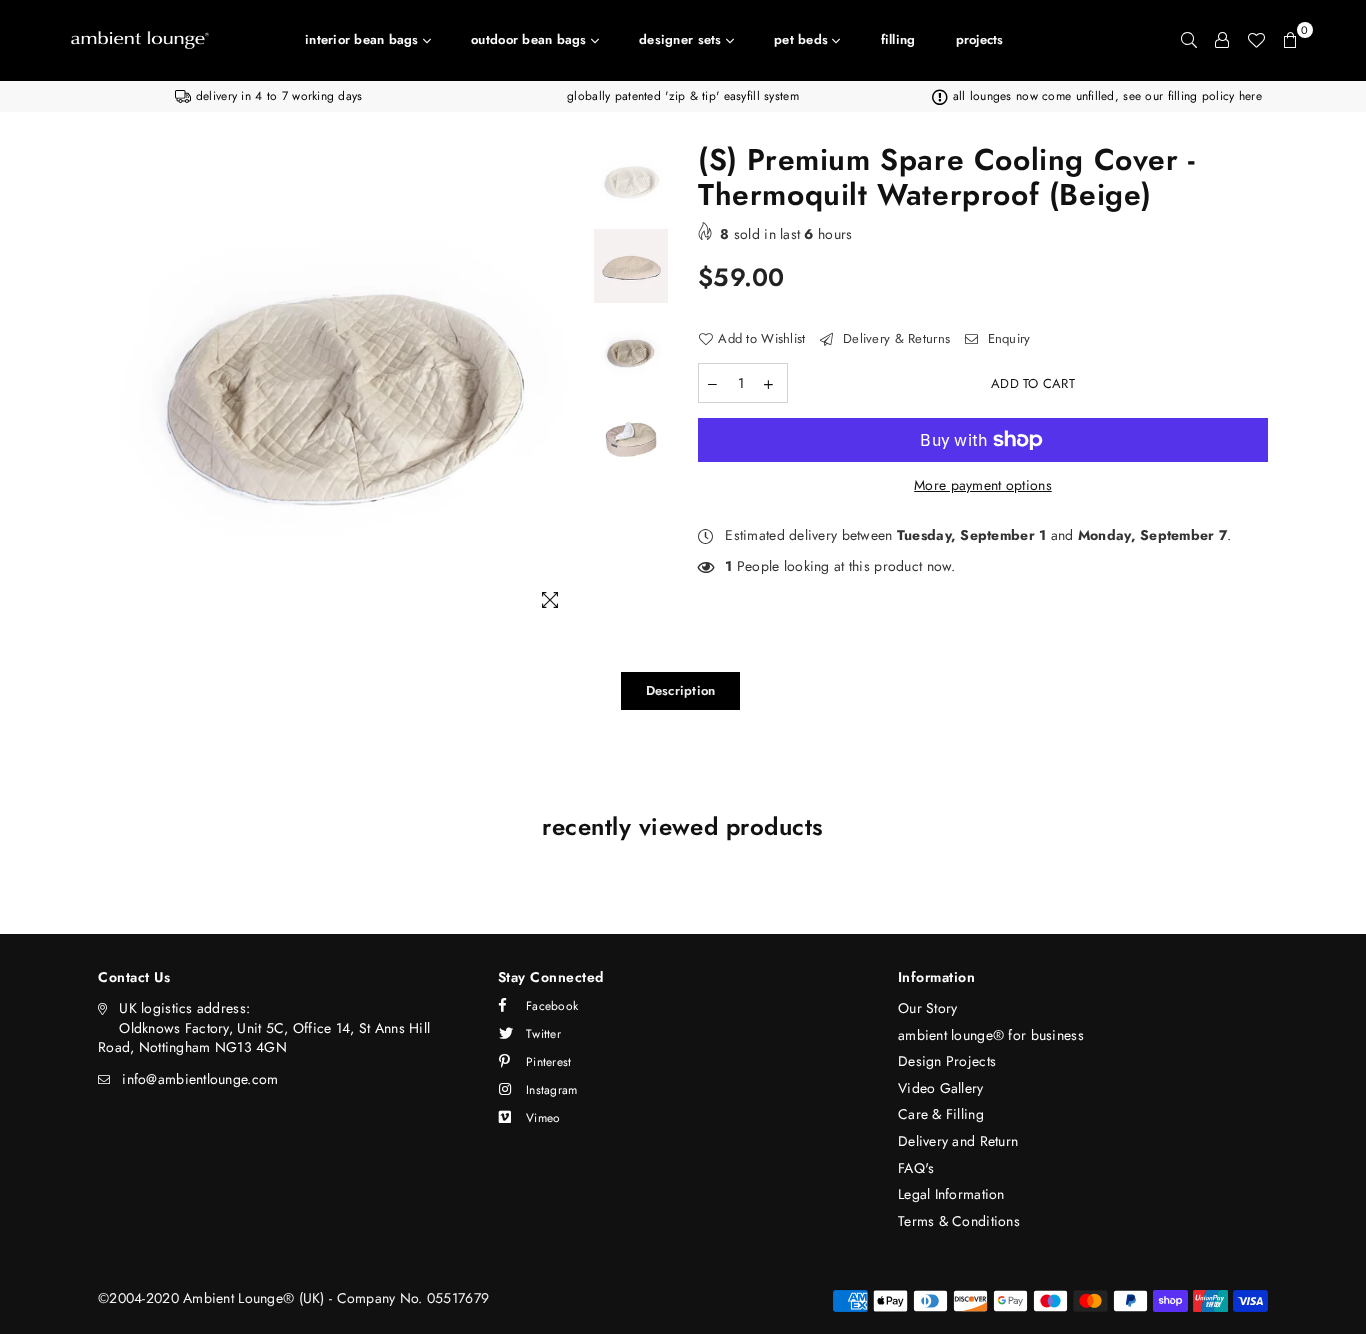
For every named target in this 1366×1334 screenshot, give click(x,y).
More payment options (983, 485)
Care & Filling (941, 1114)
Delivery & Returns (894, 339)
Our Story (928, 1008)
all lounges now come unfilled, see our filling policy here (1105, 96)
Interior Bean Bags (364, 39)
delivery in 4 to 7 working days (277, 96)
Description (681, 690)
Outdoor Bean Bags (531, 39)
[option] (269, 96)
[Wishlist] (1256, 40)
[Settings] (1222, 40)
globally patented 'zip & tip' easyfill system (683, 96)
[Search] (1189, 40)
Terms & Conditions (959, 1221)
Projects (980, 39)
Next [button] (565, 384)
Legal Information (951, 1194)
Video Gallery (941, 1088)
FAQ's (916, 1168)
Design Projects (947, 1061)
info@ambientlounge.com (200, 1079)
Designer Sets (682, 39)
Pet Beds (803, 39)
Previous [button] (115, 384)
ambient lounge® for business (991, 1035)
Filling (898, 39)
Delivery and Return (958, 1141)
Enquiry (1006, 339)
